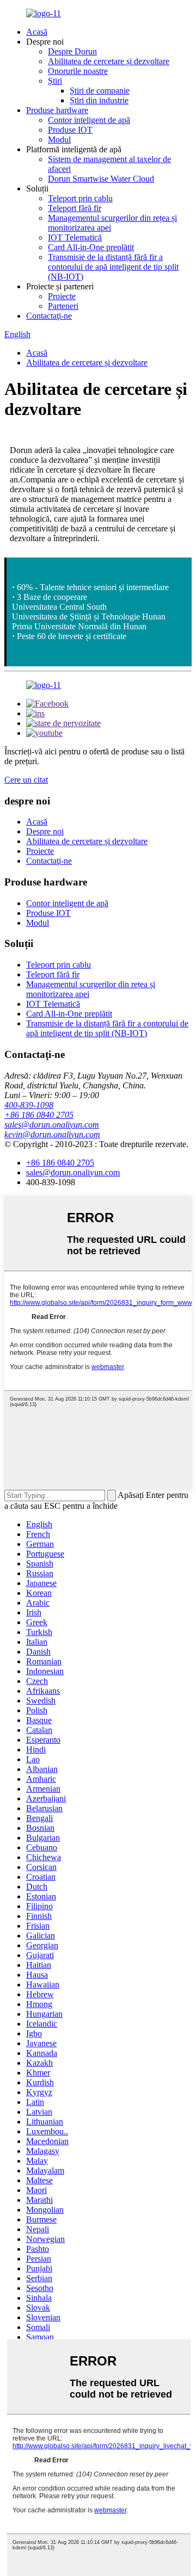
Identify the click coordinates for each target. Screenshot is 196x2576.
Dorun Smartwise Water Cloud (101, 179)
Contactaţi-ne (49, 316)
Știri (55, 81)
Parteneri (63, 306)
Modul (59, 140)
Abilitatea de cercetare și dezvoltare (109, 61)
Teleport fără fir (75, 208)
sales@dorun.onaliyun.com (52, 1125)
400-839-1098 (29, 1105)
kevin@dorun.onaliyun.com (52, 1134)
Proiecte (62, 296)
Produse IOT (70, 130)
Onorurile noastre (78, 71)
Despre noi (45, 831)
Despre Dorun (72, 51)
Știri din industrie (99, 100)
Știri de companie (100, 91)
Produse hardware (57, 110)
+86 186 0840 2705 (39, 1115)
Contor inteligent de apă (89, 120)
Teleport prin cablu (80, 198)
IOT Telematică (75, 237)
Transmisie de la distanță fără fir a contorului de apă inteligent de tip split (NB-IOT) (113, 267)
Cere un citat (26, 780)
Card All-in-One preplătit (91, 247)
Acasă (37, 32)
